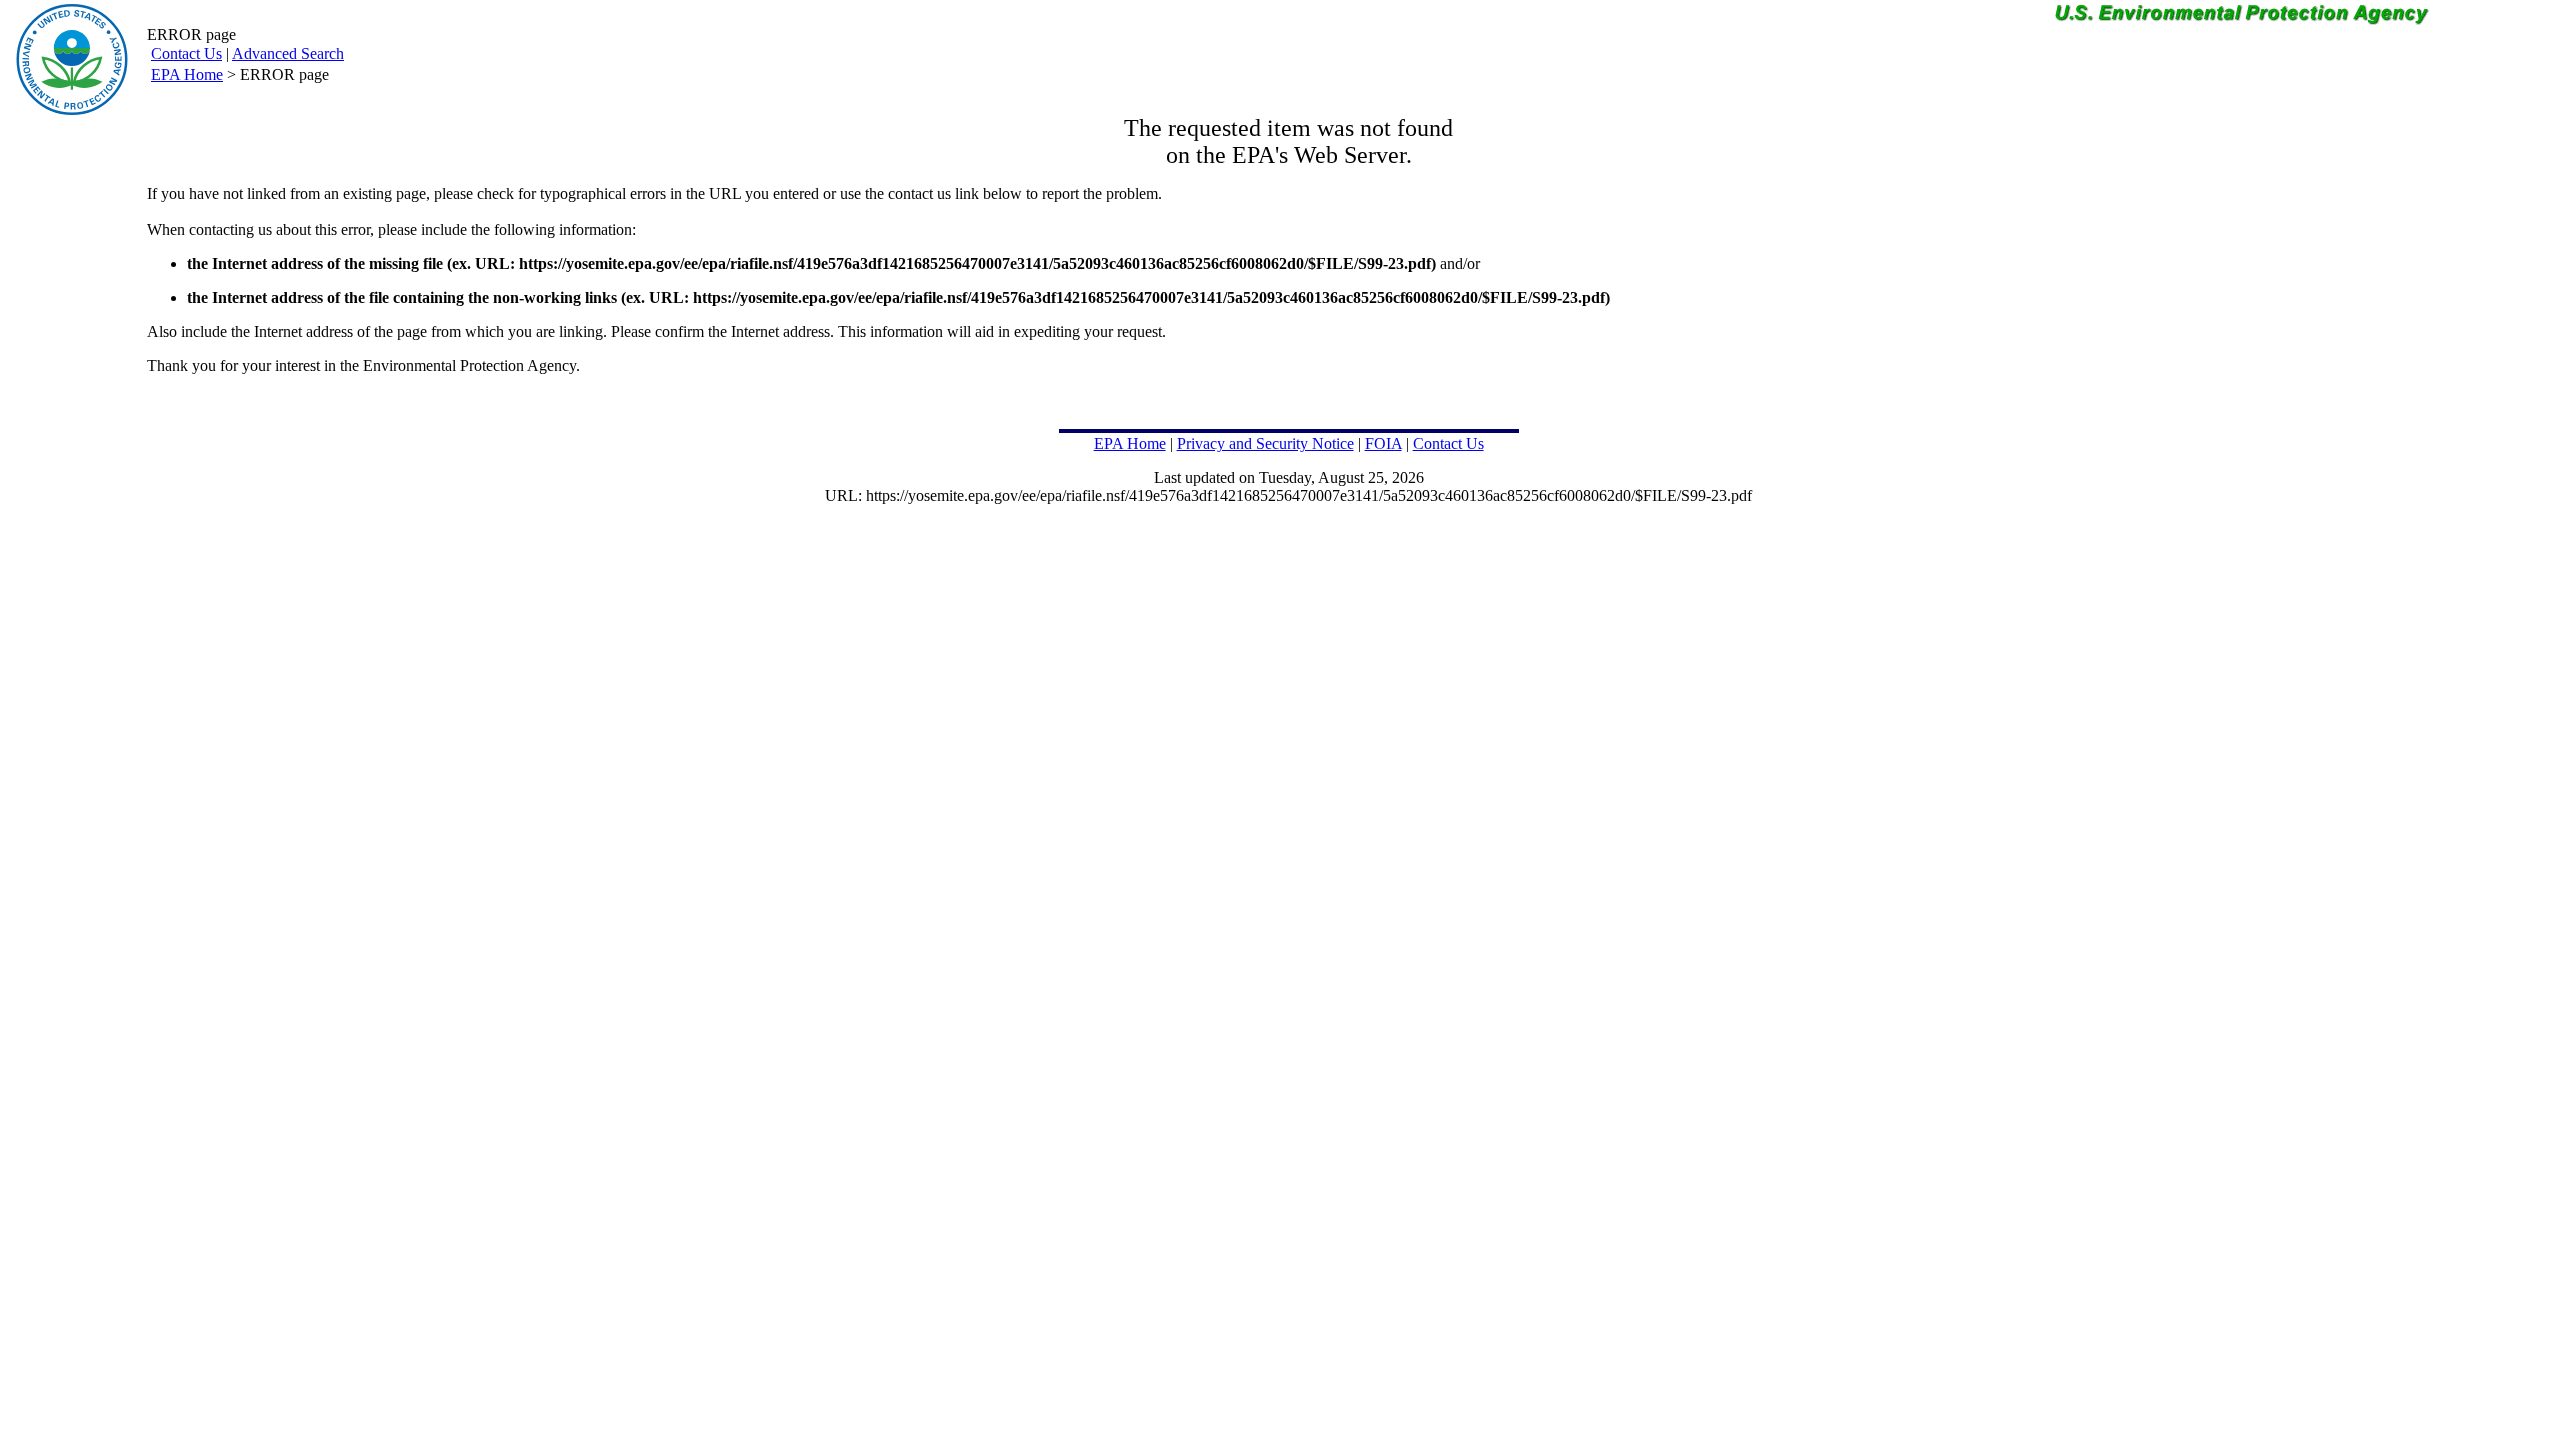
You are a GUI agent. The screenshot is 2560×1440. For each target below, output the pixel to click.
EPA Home (187, 74)
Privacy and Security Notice (1265, 443)
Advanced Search (288, 53)
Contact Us (186, 53)
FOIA (1383, 443)
